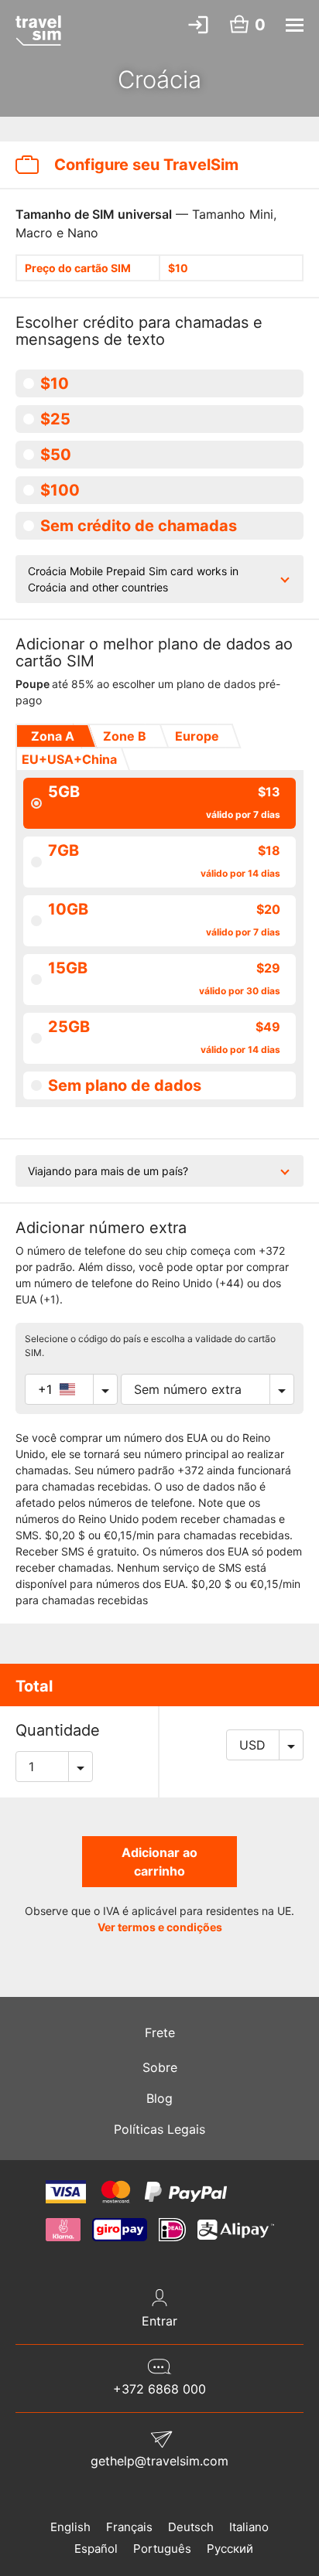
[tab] (51, 736)
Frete (160, 2033)
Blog (159, 2098)
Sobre (160, 2067)
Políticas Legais (159, 2129)
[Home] (38, 30)
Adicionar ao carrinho (159, 1862)
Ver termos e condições (160, 1927)
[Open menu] (295, 25)
